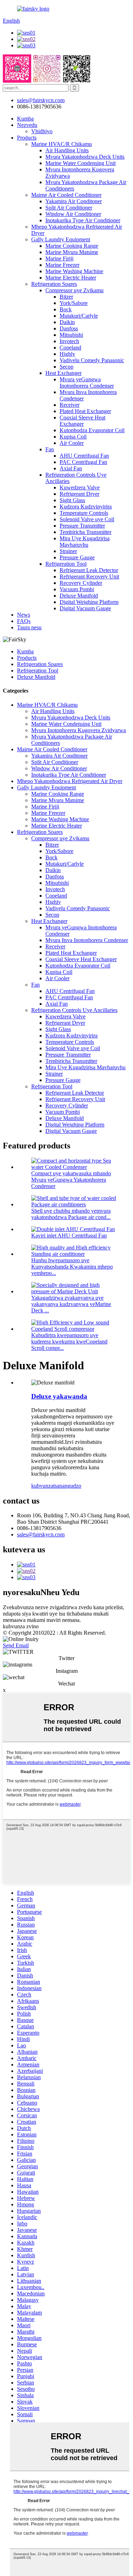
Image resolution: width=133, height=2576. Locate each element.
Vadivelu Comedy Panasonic (92, 360)
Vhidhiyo (42, 131)
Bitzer (66, 297)
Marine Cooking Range (72, 246)
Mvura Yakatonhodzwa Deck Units (85, 157)
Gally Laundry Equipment (61, 239)
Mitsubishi (71, 335)
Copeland (70, 348)
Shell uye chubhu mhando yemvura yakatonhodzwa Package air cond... (71, 1214)
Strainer (68, 551)
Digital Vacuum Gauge (85, 608)
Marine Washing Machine (74, 271)
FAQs (24, 621)
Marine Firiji (59, 258)
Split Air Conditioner (69, 208)
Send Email (16, 1645)
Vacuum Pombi (77, 589)
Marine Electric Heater (71, 278)
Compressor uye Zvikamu (74, 290)
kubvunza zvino (21, 1626)
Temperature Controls (84, 513)
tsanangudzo (67, 1486)
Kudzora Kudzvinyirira (86, 507)
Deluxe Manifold (79, 596)
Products (27, 138)
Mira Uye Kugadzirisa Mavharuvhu (85, 542)
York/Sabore (74, 303)
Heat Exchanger (63, 373)
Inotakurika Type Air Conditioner (83, 220)
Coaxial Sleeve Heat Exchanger (82, 421)
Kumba (25, 119)
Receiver (70, 405)
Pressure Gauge (77, 557)
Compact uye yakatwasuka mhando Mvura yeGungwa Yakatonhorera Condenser (71, 1180)
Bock (66, 309)
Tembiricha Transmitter (85, 532)
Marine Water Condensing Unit (81, 163)
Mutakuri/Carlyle (79, 316)
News (24, 615)
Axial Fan (71, 468)
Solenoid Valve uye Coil (87, 519)
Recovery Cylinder (81, 583)
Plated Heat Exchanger (85, 411)
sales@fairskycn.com (41, 1534)
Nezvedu (27, 125)
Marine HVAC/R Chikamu (62, 144)
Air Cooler (72, 443)
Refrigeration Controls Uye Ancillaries (74, 1010)
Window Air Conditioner (73, 214)
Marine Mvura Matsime (72, 252)
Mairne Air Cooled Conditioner (66, 195)
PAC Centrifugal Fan (83, 462)
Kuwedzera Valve (80, 487)
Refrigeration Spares (54, 284)
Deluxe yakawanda (59, 1396)
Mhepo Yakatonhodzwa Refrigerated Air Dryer (70, 781)
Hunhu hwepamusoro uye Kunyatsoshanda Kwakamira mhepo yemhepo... (72, 1267)
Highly (67, 354)
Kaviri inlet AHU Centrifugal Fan (69, 1236)
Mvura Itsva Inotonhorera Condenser (87, 940)
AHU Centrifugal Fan (84, 456)
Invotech (69, 341)
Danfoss (69, 328)
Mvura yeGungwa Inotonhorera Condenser (87, 383)
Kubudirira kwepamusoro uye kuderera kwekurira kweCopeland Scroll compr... (69, 1342)
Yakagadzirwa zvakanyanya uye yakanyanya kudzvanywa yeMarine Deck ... (71, 1304)
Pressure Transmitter (82, 526)
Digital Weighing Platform (89, 602)
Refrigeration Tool (66, 564)
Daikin (67, 322)
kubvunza (42, 1486)
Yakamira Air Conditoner (74, 201)
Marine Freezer (62, 265)
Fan (50, 449)
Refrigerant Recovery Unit (89, 577)
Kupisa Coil (73, 437)
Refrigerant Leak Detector (89, 570)
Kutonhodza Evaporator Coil (92, 430)
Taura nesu (29, 627)
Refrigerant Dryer (79, 494)
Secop (66, 367)
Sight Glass (72, 500)
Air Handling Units (67, 150)
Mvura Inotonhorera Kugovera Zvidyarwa (79, 730)
